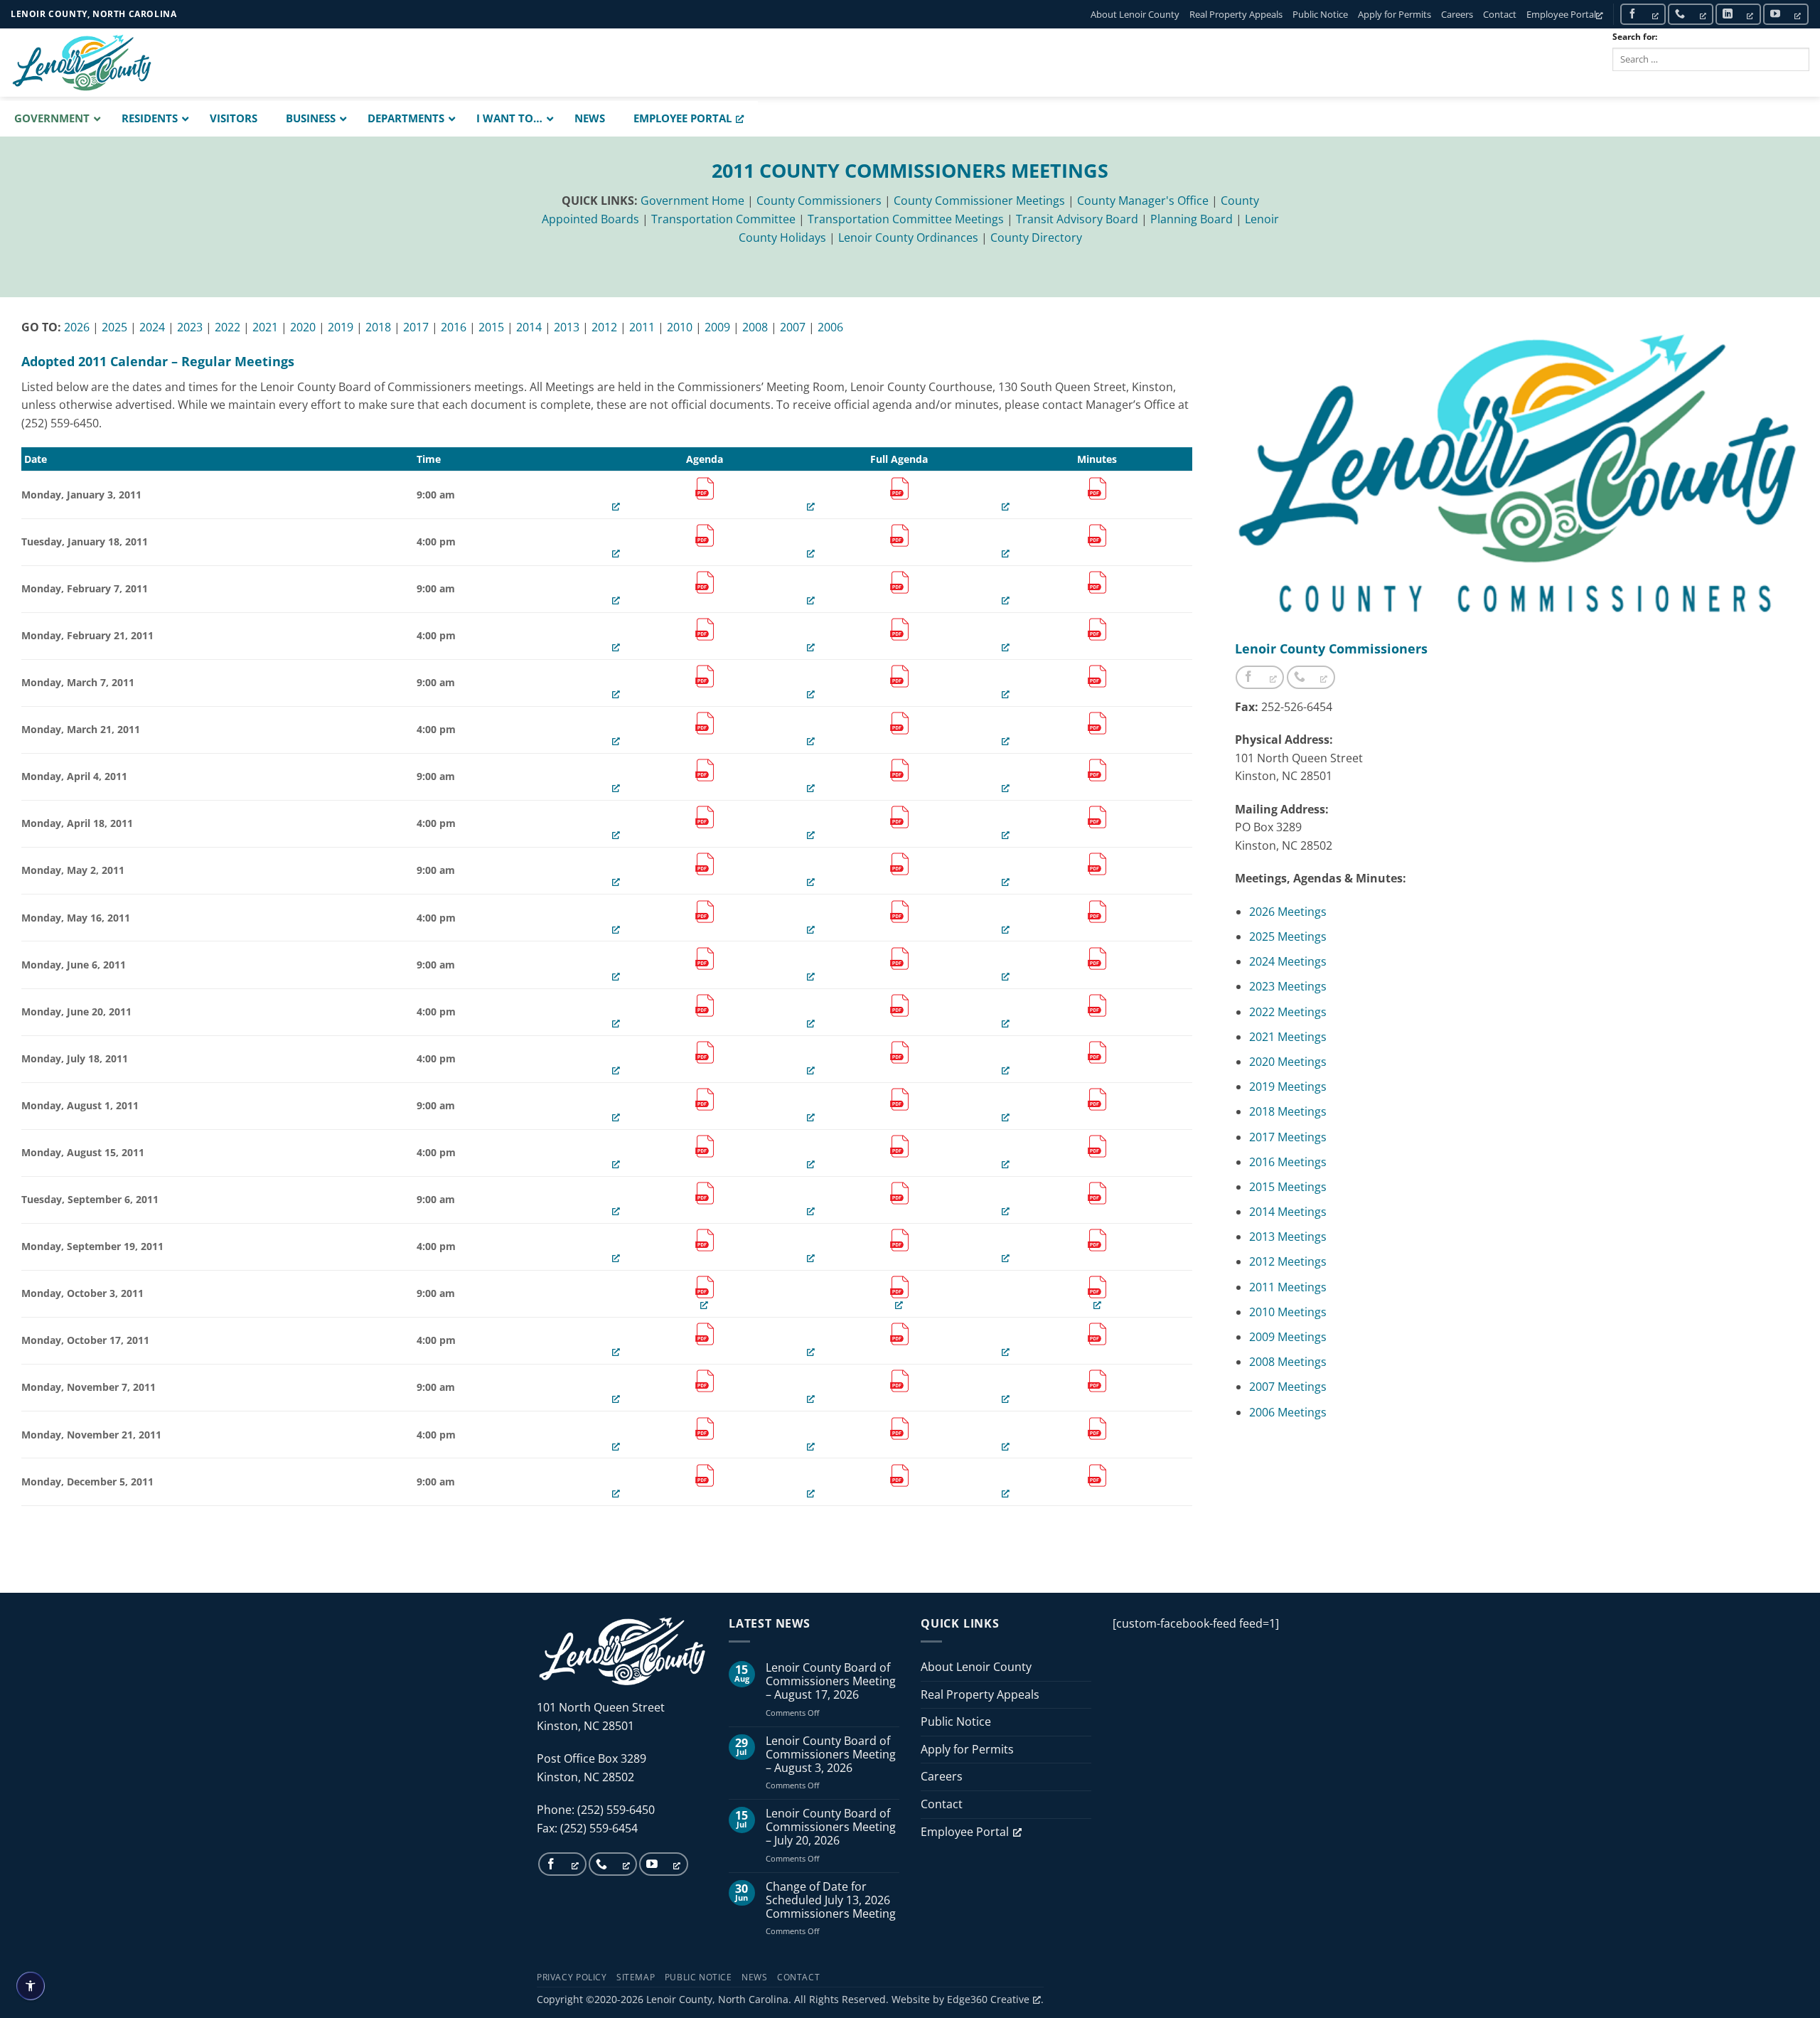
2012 (604, 327)
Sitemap (636, 1977)
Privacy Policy (572, 1977)
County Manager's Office (1143, 201)
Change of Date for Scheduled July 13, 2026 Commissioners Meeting (831, 1901)
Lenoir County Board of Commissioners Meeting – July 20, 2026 (831, 1827)
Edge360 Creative (988, 1999)
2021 (265, 327)
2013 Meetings (1288, 1237)
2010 (680, 327)
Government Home (692, 201)
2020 (303, 327)
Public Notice (1320, 14)
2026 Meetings (1288, 912)
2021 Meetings (1288, 1037)
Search (1643, 82)
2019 (341, 327)
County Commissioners (819, 201)
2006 (830, 327)
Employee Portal (1561, 14)
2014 (529, 327)
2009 (717, 327)
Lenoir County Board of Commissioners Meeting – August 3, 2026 (831, 1755)
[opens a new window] (705, 495)
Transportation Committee (723, 219)
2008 (755, 327)
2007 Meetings (1288, 1387)
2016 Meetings (1288, 1162)
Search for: (1635, 37)
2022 (227, 327)
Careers (1457, 14)
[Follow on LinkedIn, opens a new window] (1738, 14)
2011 (642, 327)
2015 (491, 327)
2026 (77, 327)
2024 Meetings (1288, 961)
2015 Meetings (1288, 1187)
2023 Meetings (1288, 986)
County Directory (1036, 237)
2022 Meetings (1288, 1012)
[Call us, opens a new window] (1691, 14)
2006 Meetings (1288, 1412)
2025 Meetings (1288, 936)
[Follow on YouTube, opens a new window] (1786, 14)
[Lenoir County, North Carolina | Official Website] (82, 63)
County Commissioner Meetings (979, 201)
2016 (454, 327)
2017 (416, 327)
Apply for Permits (1395, 14)
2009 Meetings (1288, 1337)
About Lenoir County (1135, 14)
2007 (793, 327)
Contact (1500, 14)
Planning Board (1192, 219)
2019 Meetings (1288, 1087)
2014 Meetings (1288, 1212)
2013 (567, 327)
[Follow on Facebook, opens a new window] (1643, 14)
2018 (378, 327)
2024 (152, 327)
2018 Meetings (1288, 1111)
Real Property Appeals (1236, 14)
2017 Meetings (1288, 1137)
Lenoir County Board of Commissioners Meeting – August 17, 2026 (831, 1682)
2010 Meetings (1288, 1312)
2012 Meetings (1288, 1261)
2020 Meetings (1288, 1062)
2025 (114, 327)
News (754, 1977)
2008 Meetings (1288, 1362)
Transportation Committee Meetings (906, 219)
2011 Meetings (1288, 1287)
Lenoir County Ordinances (908, 237)
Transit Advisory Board (1077, 219)
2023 (190, 327)
